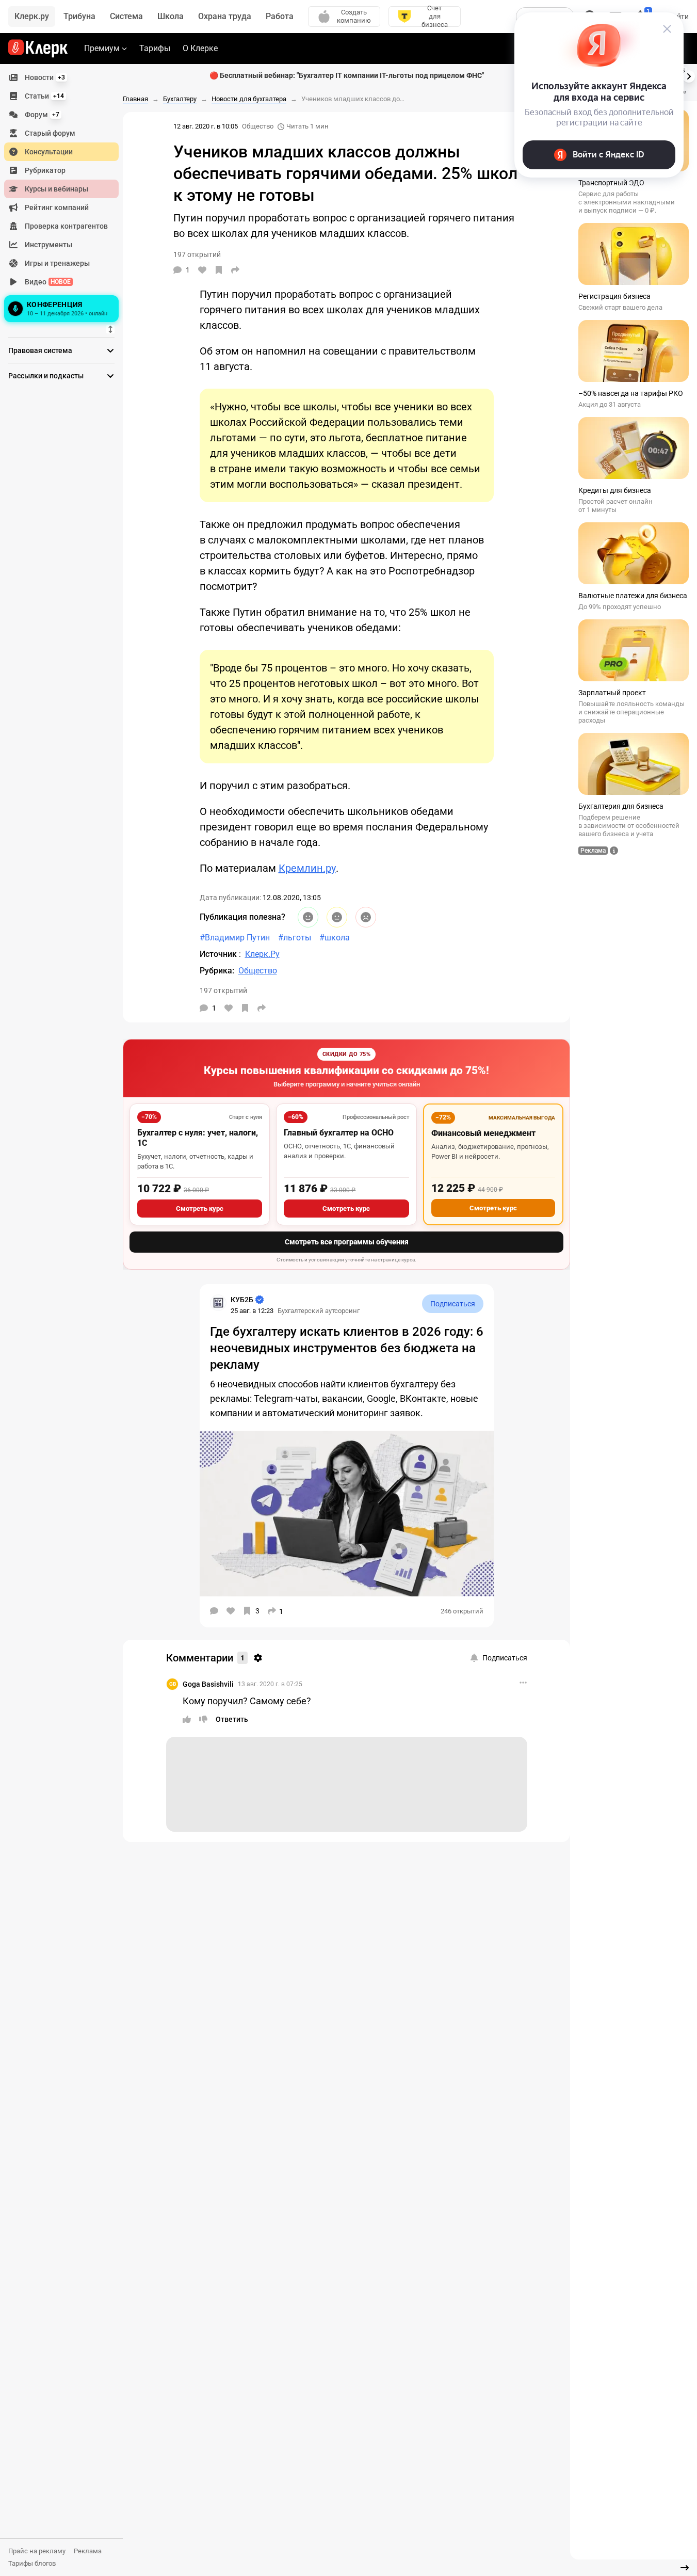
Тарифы (155, 48)
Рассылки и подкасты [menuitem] (46, 376)
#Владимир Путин (235, 938)
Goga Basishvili (208, 1684)
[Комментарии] (214, 1611)
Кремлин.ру (307, 868)
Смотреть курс (200, 1209)
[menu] (66, 197)
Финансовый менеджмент (483, 1133)
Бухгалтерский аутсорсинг (319, 1311)
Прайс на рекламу (37, 2551)
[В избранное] (219, 270)
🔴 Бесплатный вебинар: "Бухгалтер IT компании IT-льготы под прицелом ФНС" (347, 75)
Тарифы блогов (32, 2563)
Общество (258, 126)
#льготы (295, 938)
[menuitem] (61, 77)
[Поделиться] (235, 270)
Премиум (102, 48)
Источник (219, 954)
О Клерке (200, 48)
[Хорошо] (308, 917)
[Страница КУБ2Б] (218, 1303)
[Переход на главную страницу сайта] (38, 49)
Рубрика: (217, 971)
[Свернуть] (685, 2568)
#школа (335, 938)
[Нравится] (202, 270)
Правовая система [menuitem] (40, 350)
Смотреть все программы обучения (347, 1242)
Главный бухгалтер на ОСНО (339, 1133)
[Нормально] (337, 917)
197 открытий (223, 990)
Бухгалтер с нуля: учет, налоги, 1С (198, 1138)
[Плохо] (366, 917)
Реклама (88, 2551)
